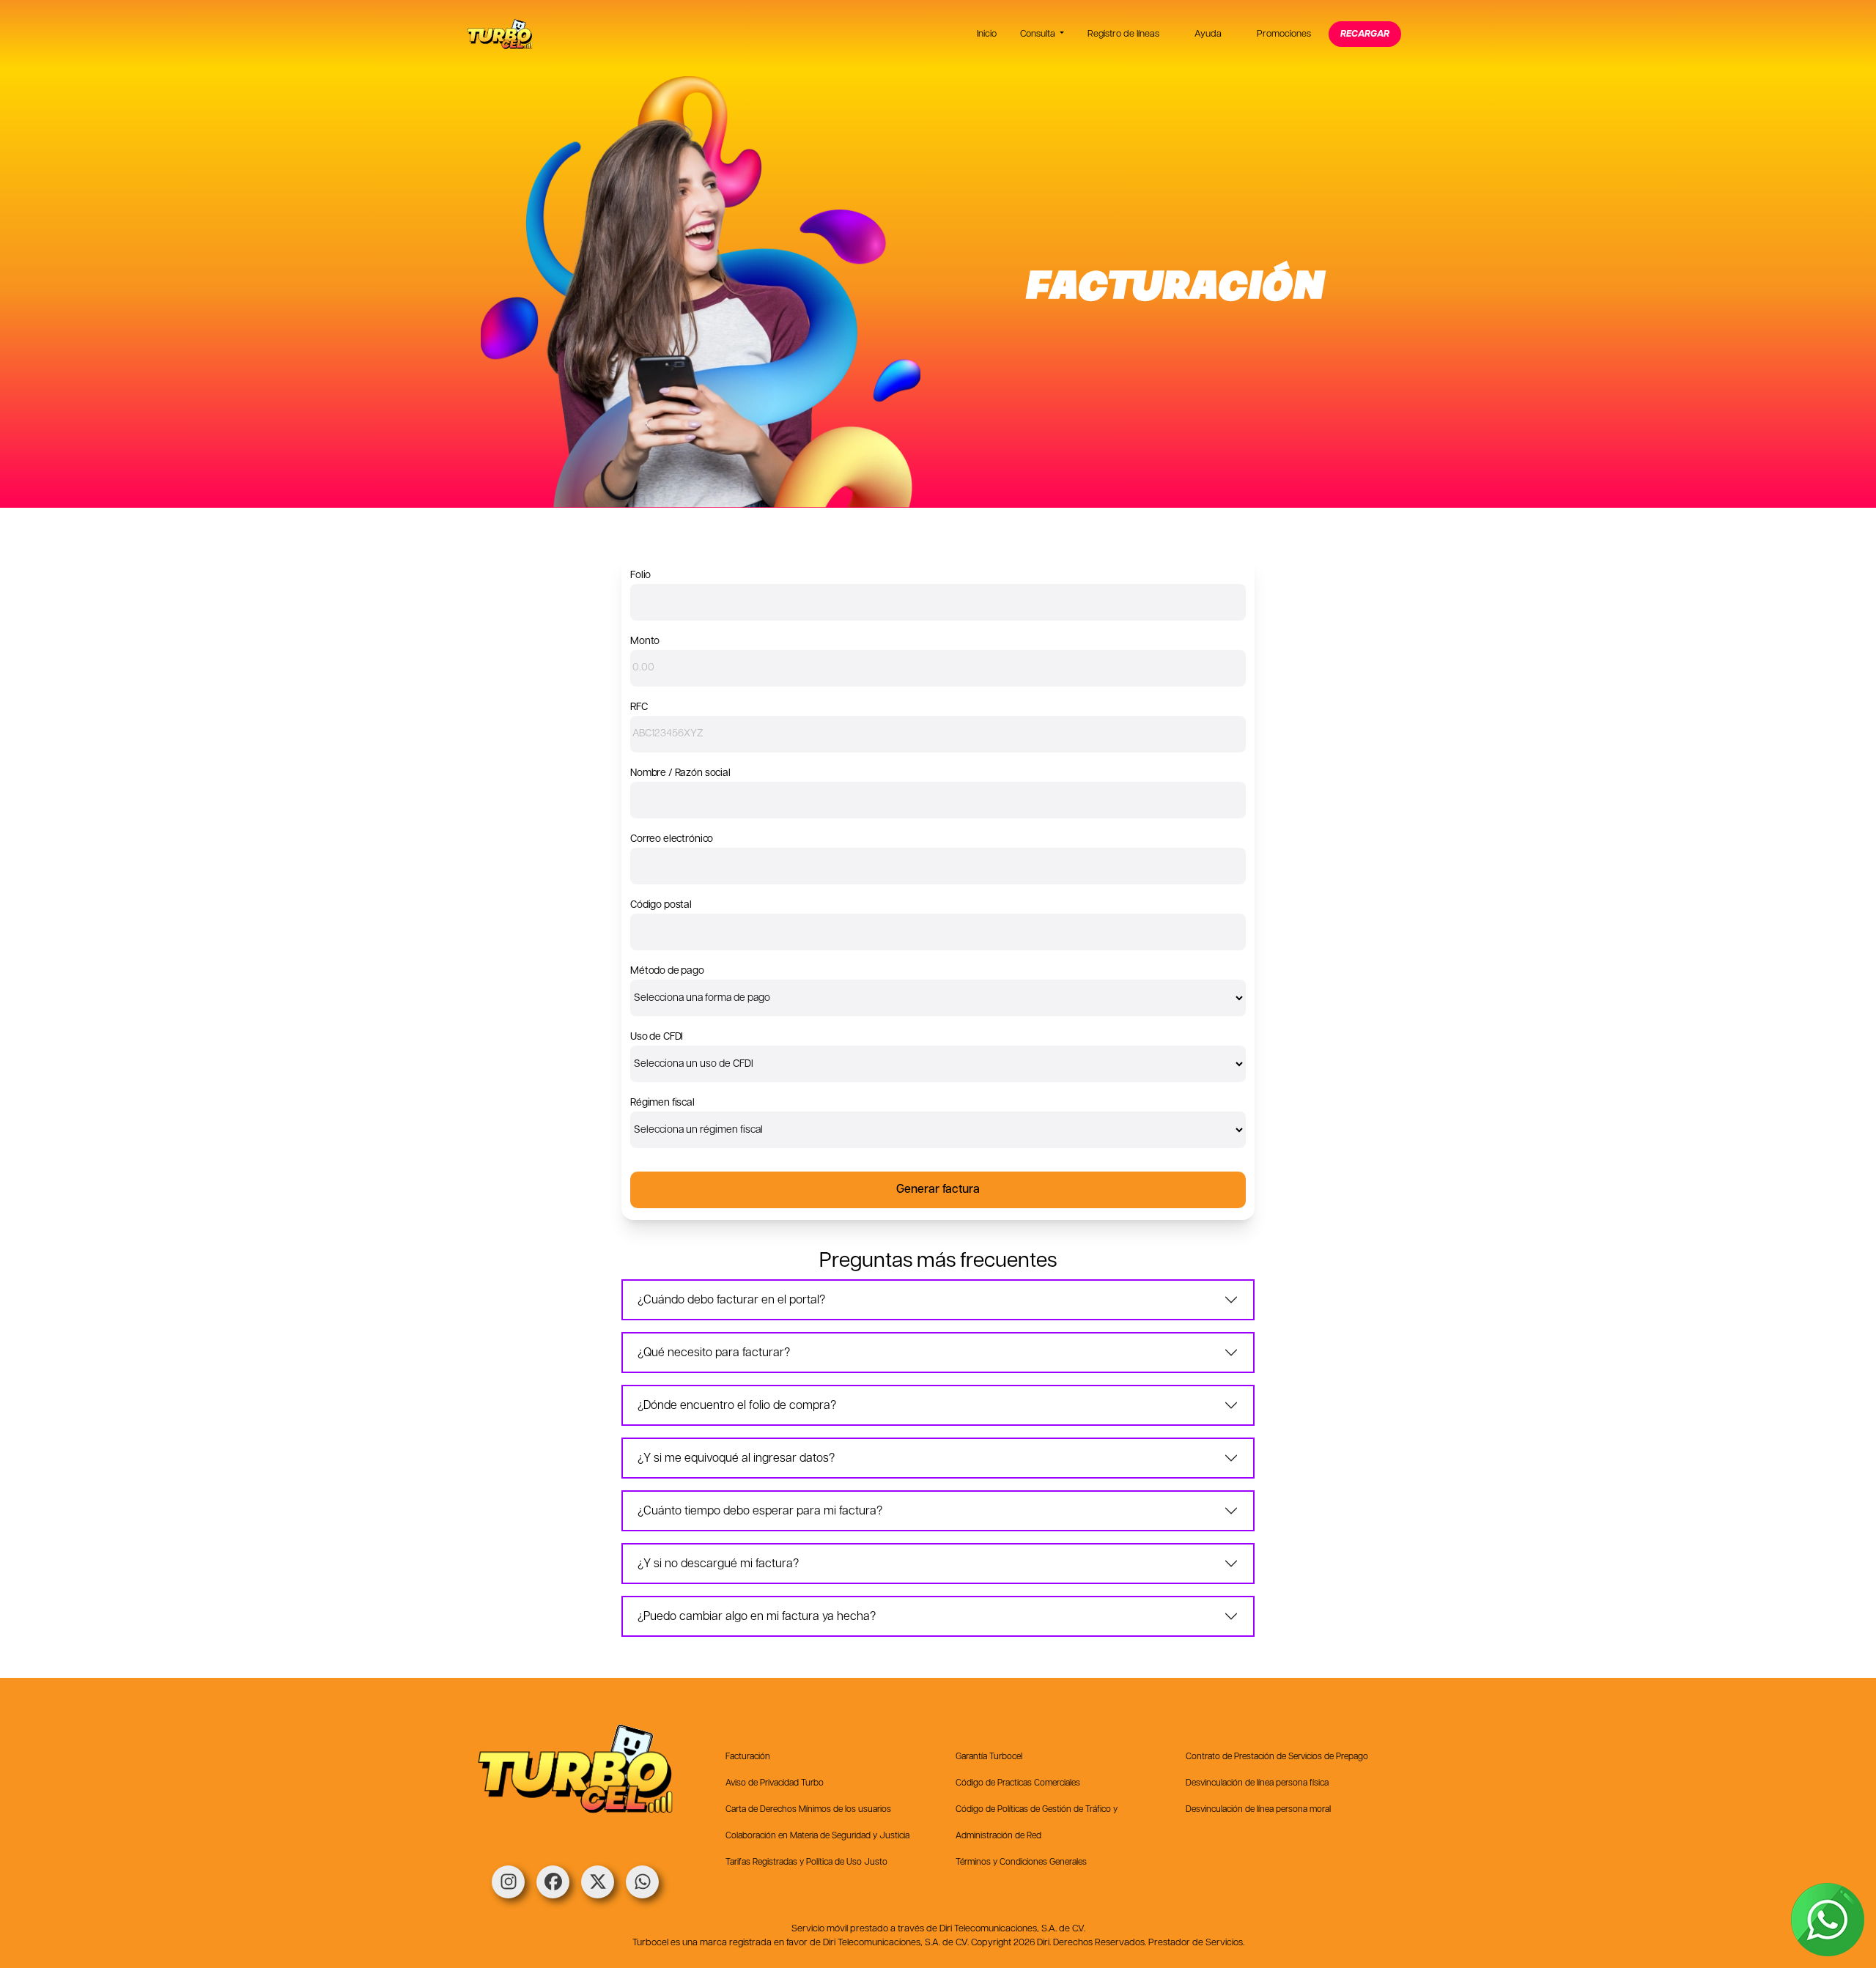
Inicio (987, 34)
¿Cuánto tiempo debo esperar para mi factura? (760, 1511)
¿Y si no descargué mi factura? (718, 1564)
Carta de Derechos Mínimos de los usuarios (808, 1809)
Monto (645, 641)
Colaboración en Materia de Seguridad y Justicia (817, 1836)
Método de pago (667, 971)
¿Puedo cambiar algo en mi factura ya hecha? (757, 1617)
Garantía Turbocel (989, 1757)
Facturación (748, 1757)
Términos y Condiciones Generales (1021, 1862)
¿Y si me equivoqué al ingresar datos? (736, 1458)
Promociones (1284, 34)
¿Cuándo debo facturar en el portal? (731, 1300)
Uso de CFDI (657, 1037)
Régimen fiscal (662, 1103)
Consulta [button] (1039, 34)
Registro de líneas (1123, 34)
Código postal (661, 905)
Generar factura (938, 1190)
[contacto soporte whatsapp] (1828, 1920)
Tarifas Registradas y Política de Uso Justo (806, 1862)
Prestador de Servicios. (1196, 1943)
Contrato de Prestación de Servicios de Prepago (1277, 1757)
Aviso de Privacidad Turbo (775, 1783)
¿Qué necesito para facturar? (714, 1353)
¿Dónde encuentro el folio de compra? (737, 1406)
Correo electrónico (672, 839)
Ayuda (1208, 34)
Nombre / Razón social (680, 773)
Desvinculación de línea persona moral (1258, 1809)
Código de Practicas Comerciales (1018, 1783)
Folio (640, 575)
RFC (639, 707)
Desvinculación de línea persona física (1257, 1783)
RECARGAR (1365, 34)
